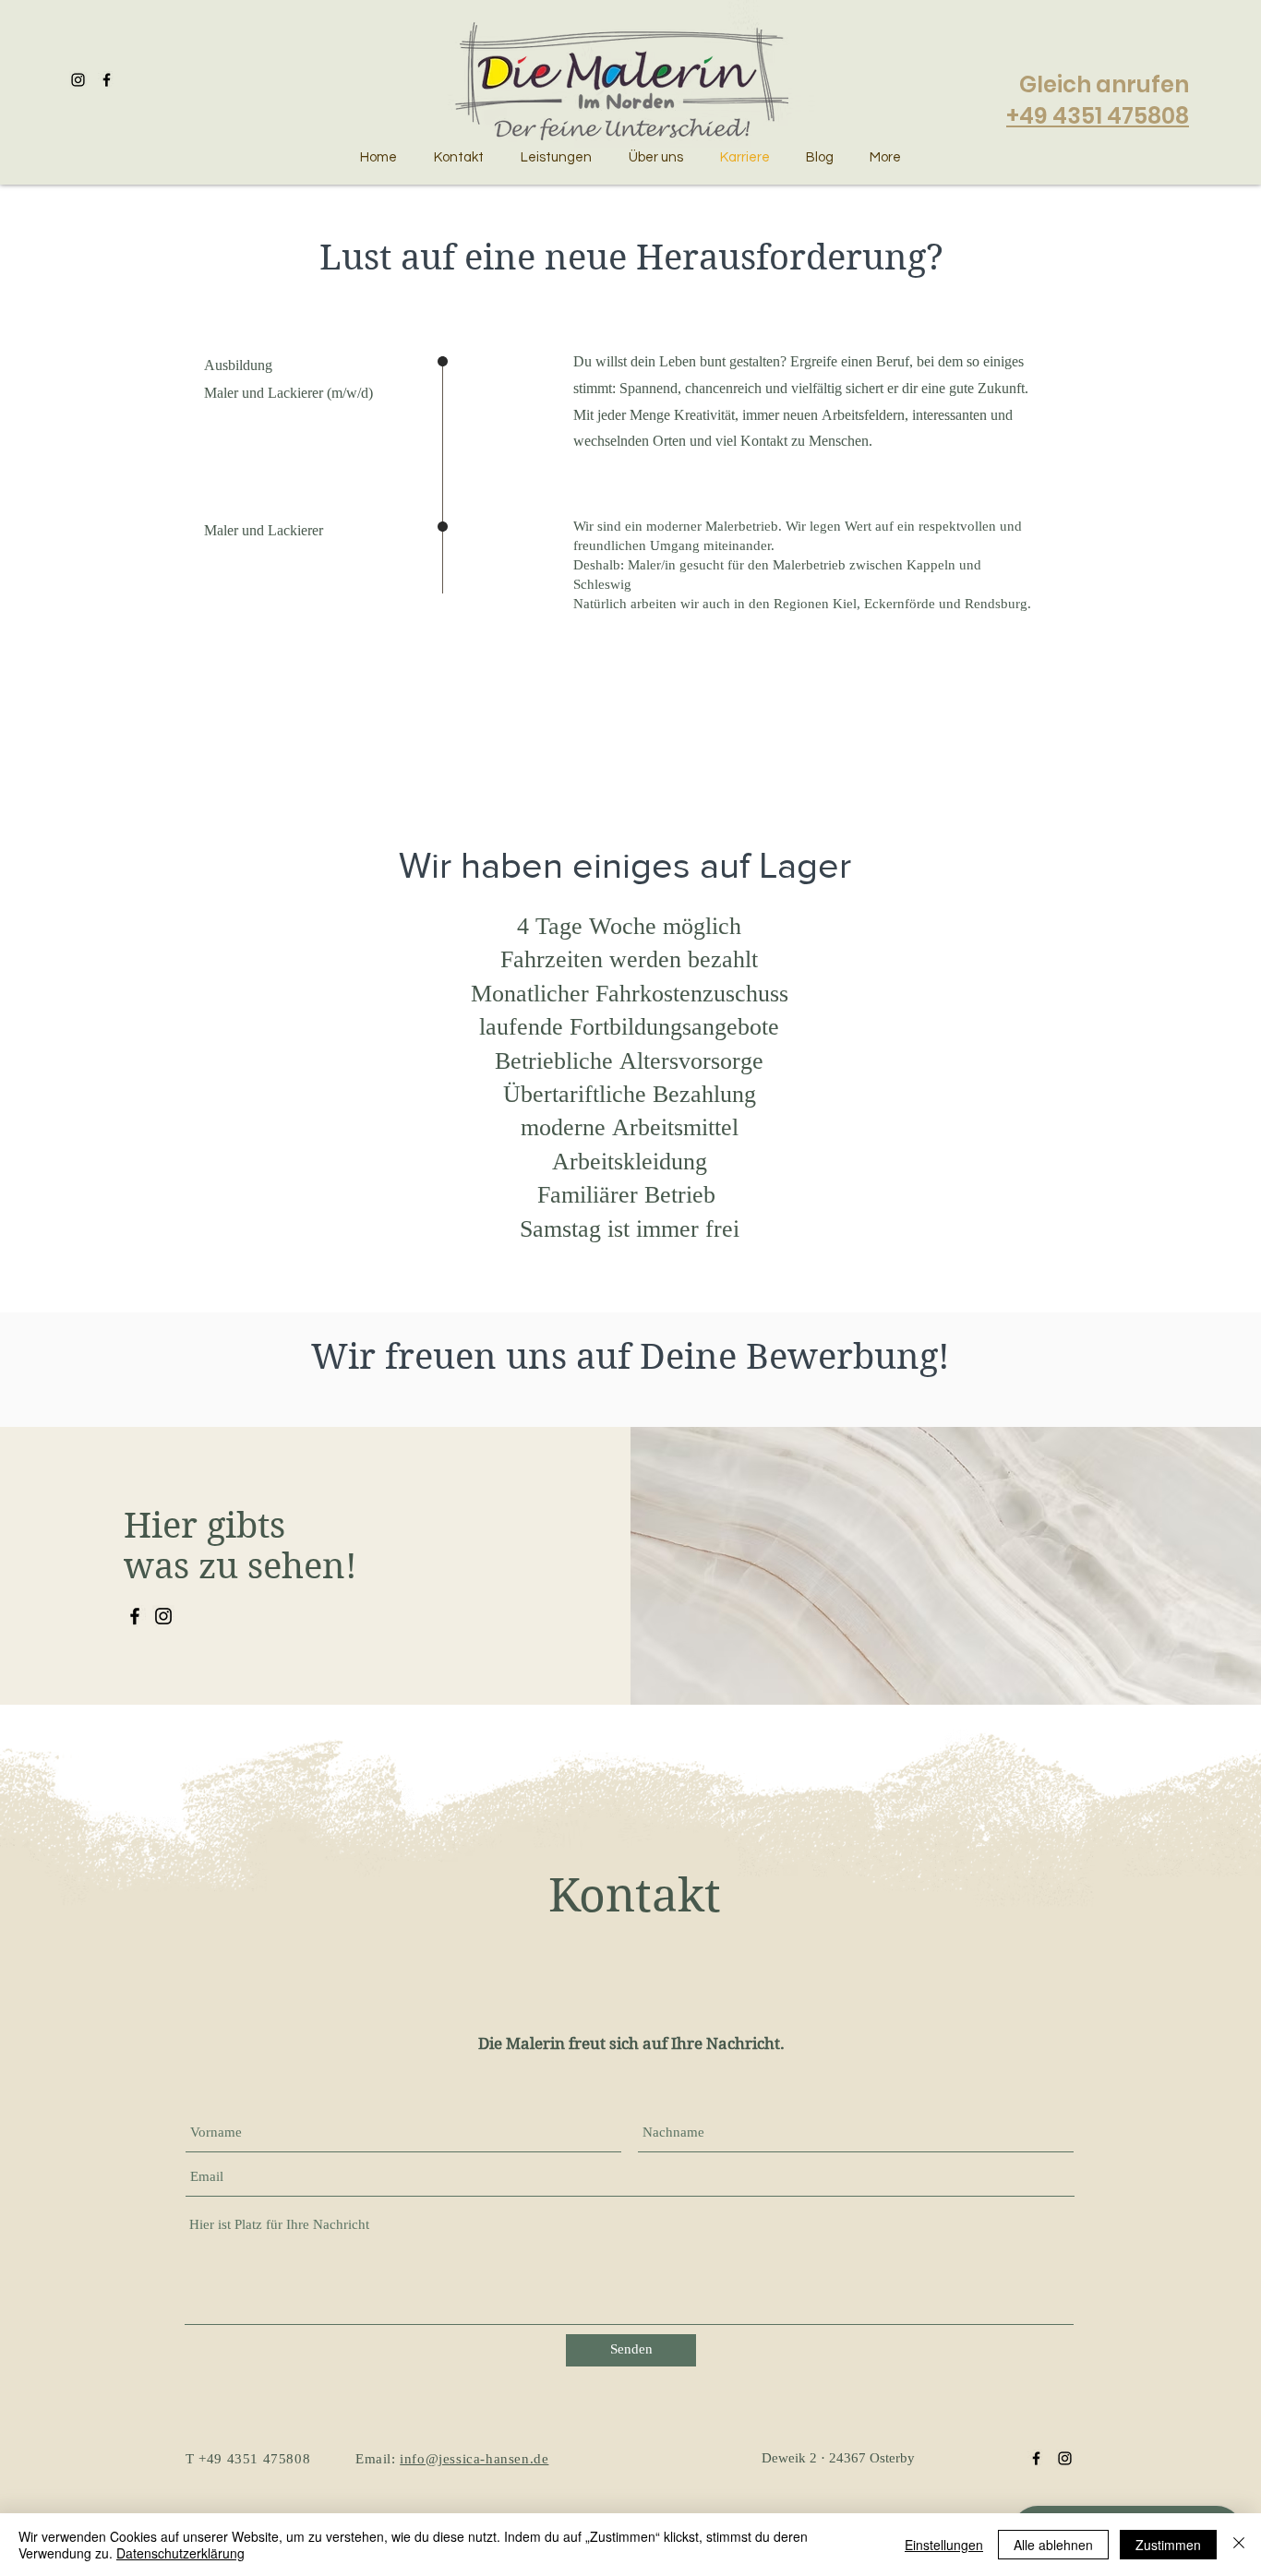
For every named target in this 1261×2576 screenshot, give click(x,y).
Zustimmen (1168, 2545)
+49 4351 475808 (1098, 116)
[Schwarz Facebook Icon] (107, 80)
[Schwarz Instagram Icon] (78, 80)
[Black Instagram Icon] (1065, 2458)
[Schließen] (1239, 2545)
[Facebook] (135, 1616)
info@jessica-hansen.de (474, 2460)
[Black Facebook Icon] (1036, 2458)
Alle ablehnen (1053, 2545)
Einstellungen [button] (944, 2545)
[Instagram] (163, 1616)
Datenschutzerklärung (180, 2553)
